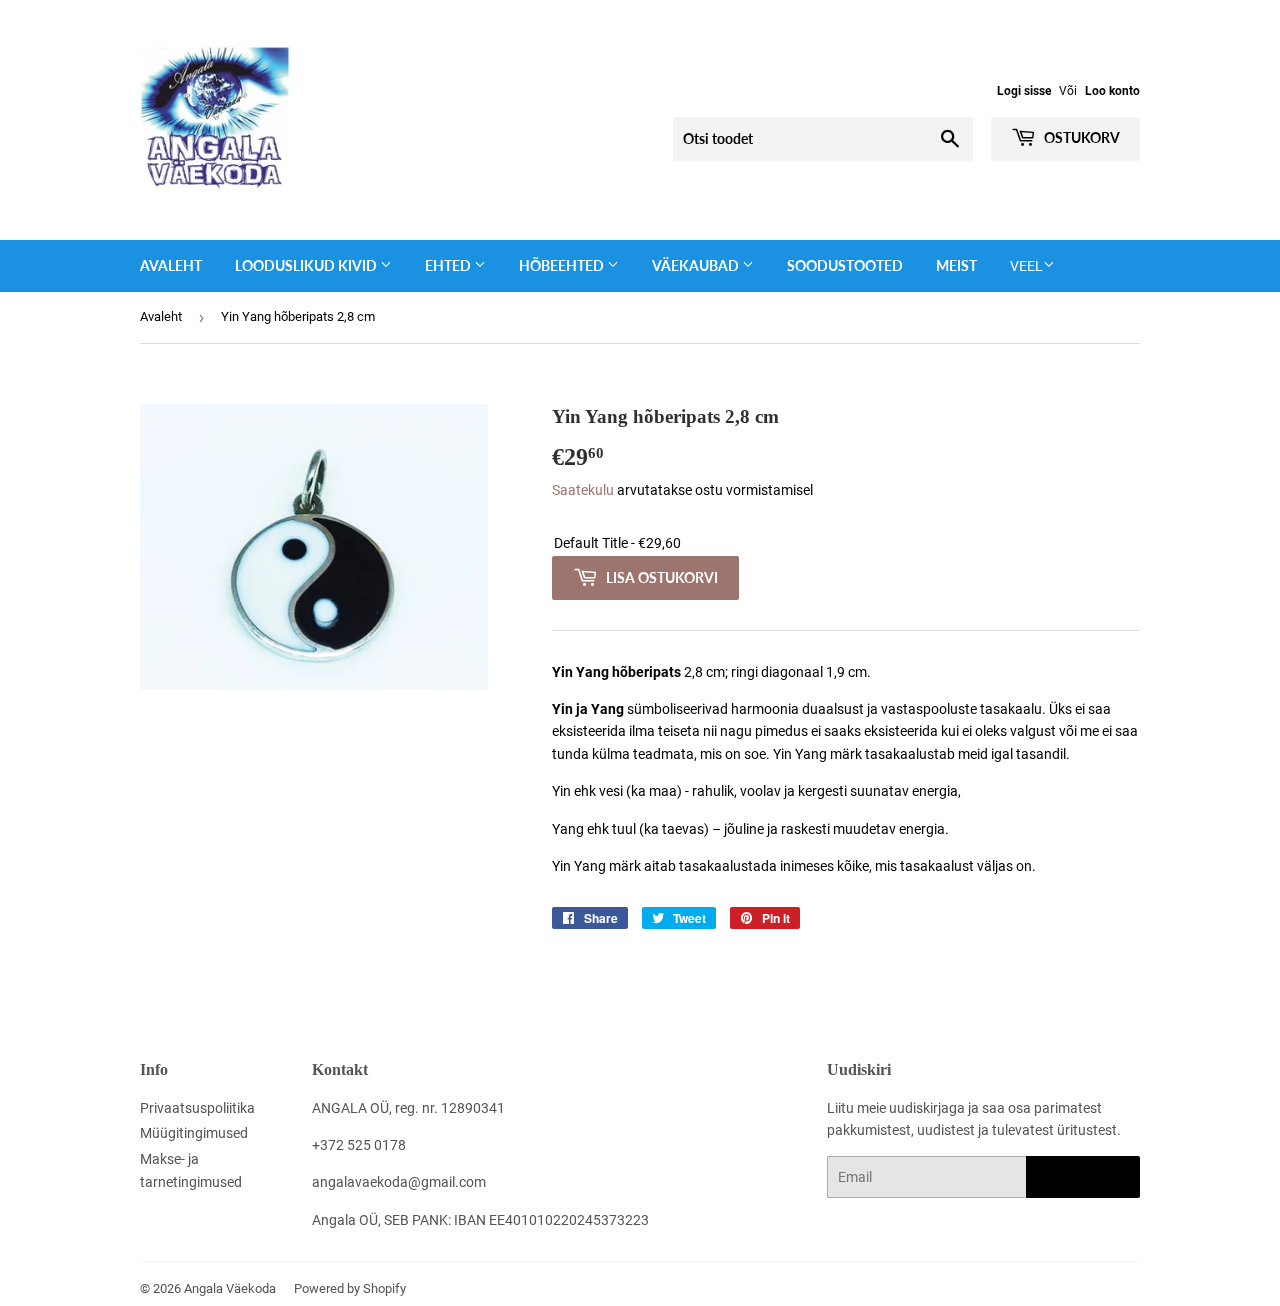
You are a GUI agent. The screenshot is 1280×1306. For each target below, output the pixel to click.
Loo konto (1112, 91)
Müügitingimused (194, 1133)
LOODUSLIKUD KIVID (307, 265)
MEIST (956, 265)
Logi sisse (1024, 91)
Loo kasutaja (1083, 1177)
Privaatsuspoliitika (197, 1108)
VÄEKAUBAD (697, 265)
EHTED (449, 265)
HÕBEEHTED (563, 265)
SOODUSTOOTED (845, 265)
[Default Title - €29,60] (846, 543)
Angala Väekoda (230, 1288)
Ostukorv (1080, 137)
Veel (1026, 266)
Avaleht (171, 265)
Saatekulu (583, 490)
